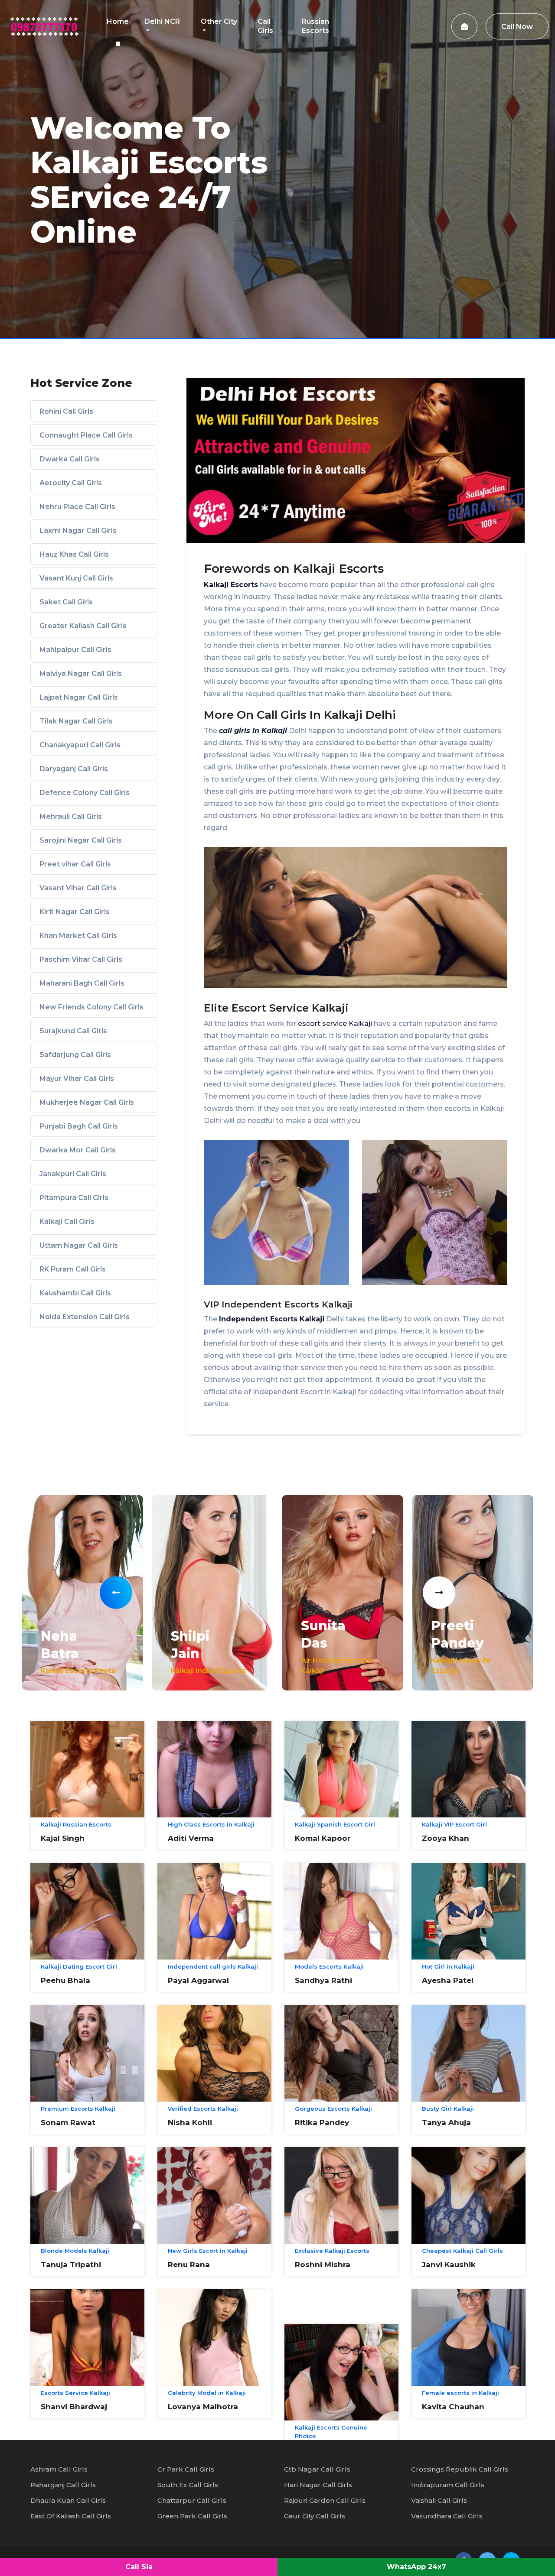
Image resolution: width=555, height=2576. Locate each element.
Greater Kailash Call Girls (83, 626)
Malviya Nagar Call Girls (81, 673)
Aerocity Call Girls (71, 483)
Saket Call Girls (66, 602)
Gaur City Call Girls (315, 2516)
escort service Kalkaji (335, 1024)
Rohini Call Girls (66, 411)
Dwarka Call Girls (70, 459)
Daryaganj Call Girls (74, 769)
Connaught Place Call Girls (86, 435)
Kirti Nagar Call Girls (75, 912)
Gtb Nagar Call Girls (317, 2469)
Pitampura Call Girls (74, 1198)
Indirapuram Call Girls (448, 2485)
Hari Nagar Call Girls (318, 2485)
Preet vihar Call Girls (75, 864)
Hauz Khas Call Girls (74, 554)
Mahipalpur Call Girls (75, 650)
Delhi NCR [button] (162, 21)
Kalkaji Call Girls (67, 1221)
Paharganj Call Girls (63, 2485)
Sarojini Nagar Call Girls (81, 840)
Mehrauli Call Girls (71, 816)
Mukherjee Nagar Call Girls (87, 1102)
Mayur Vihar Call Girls (77, 1079)
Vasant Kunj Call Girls (76, 578)
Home (118, 21)
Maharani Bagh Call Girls (82, 983)
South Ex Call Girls (188, 2485)
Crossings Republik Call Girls (460, 2469)
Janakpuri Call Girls (73, 1174)
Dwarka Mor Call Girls (78, 1150)
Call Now (517, 27)
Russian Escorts (315, 26)
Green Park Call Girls (192, 2516)
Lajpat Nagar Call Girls (79, 697)
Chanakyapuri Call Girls (80, 745)
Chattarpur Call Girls (192, 2500)
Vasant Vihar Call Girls (78, 888)
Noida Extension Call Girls (85, 1317)
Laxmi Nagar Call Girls (78, 530)
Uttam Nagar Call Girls (79, 1245)
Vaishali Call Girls (439, 2500)
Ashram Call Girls (59, 2469)
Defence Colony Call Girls (85, 793)
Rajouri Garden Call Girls (325, 2500)
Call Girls (265, 26)
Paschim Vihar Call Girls (81, 959)
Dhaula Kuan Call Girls (68, 2500)
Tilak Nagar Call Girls (76, 721)
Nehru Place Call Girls (77, 507)
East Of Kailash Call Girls (71, 2516)
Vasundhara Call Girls (447, 2516)
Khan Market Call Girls (78, 936)
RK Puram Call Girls (73, 1269)
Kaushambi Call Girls (75, 1293)
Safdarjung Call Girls (75, 1055)
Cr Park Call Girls (186, 2469)
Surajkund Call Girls (73, 1031)
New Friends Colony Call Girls (91, 1007)
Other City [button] (219, 21)
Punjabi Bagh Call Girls (79, 1126)
